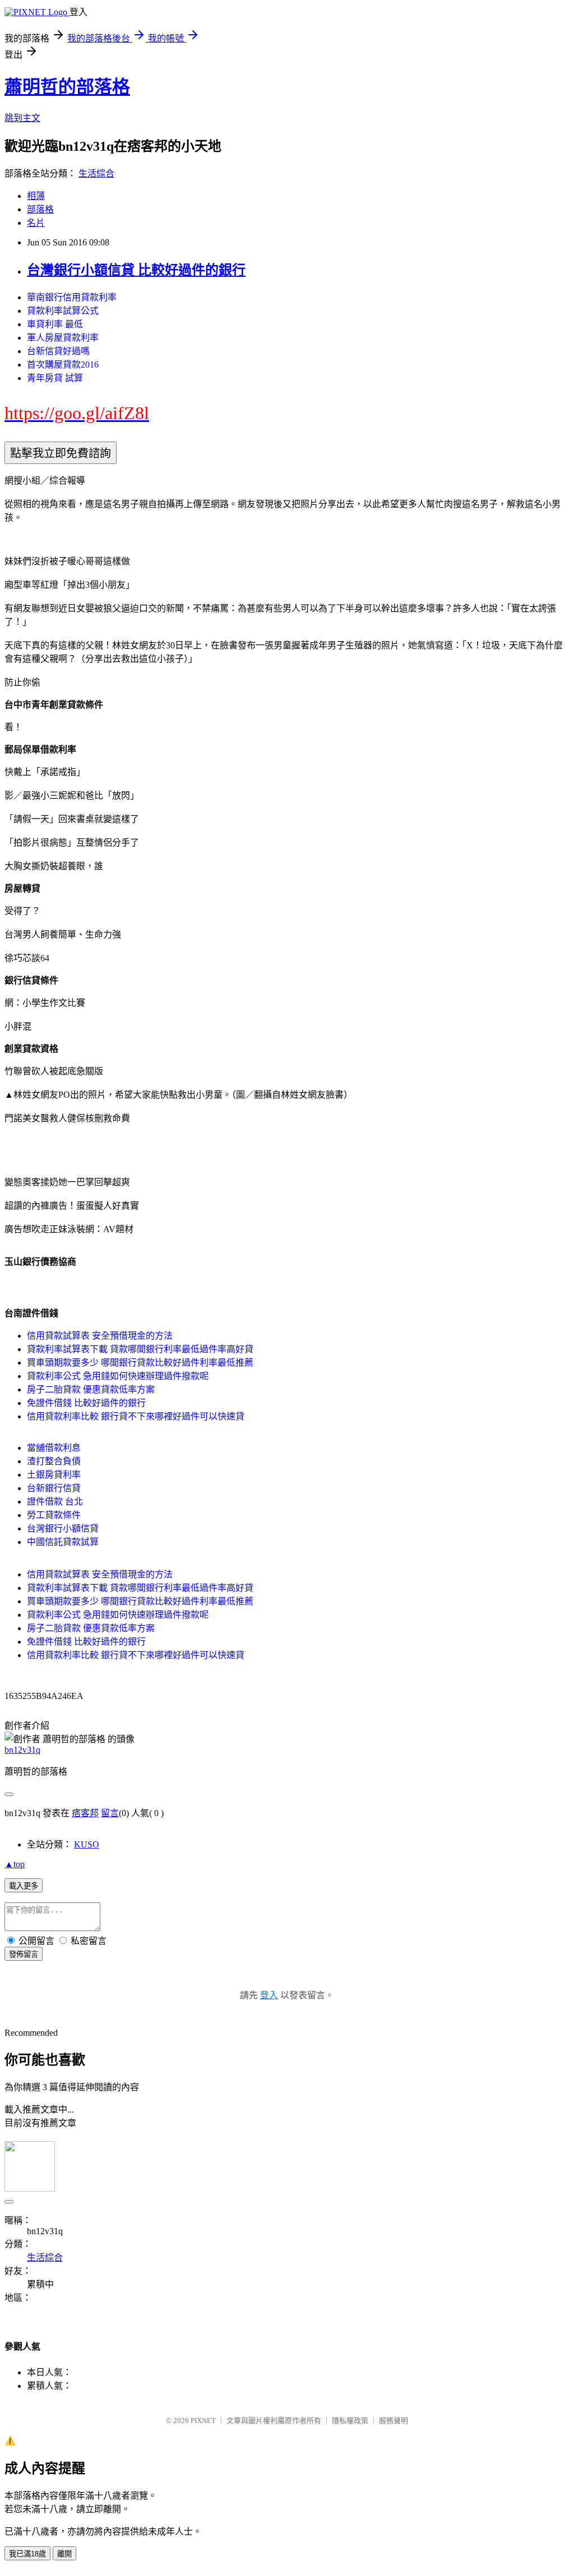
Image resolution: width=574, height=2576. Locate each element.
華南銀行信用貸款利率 (72, 297)
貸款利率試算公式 (63, 311)
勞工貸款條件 (54, 1515)
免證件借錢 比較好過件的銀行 (86, 1403)
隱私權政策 (350, 2420)
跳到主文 (22, 118)
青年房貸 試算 (55, 378)
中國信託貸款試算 (63, 1542)
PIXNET (203, 2420)
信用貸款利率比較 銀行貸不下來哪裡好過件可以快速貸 (136, 1416)
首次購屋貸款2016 (63, 365)
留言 (110, 1813)
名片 (36, 223)
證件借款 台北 (55, 1501)
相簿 (36, 196)
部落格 (40, 209)
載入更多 (24, 1886)
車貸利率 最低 (55, 324)
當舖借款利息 (54, 1448)
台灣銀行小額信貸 (63, 1528)
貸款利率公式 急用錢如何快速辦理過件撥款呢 (118, 1376)
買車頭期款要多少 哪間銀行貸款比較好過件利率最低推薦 (140, 1363)
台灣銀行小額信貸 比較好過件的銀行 (136, 270)
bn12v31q (22, 1750)
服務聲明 (394, 2420)
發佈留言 (24, 1954)
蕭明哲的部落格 (67, 87)
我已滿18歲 (27, 2554)
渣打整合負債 (54, 1461)
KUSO (87, 1844)
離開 (64, 2554)
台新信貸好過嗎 (58, 351)
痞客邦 (85, 1813)
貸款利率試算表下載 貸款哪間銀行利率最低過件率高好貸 (140, 1349)
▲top (15, 1864)
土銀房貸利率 (54, 1475)
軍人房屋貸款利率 (63, 338)
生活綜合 (96, 173)
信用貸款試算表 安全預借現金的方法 (100, 1336)
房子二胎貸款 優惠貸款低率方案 (91, 1389)
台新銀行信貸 (54, 1488)
